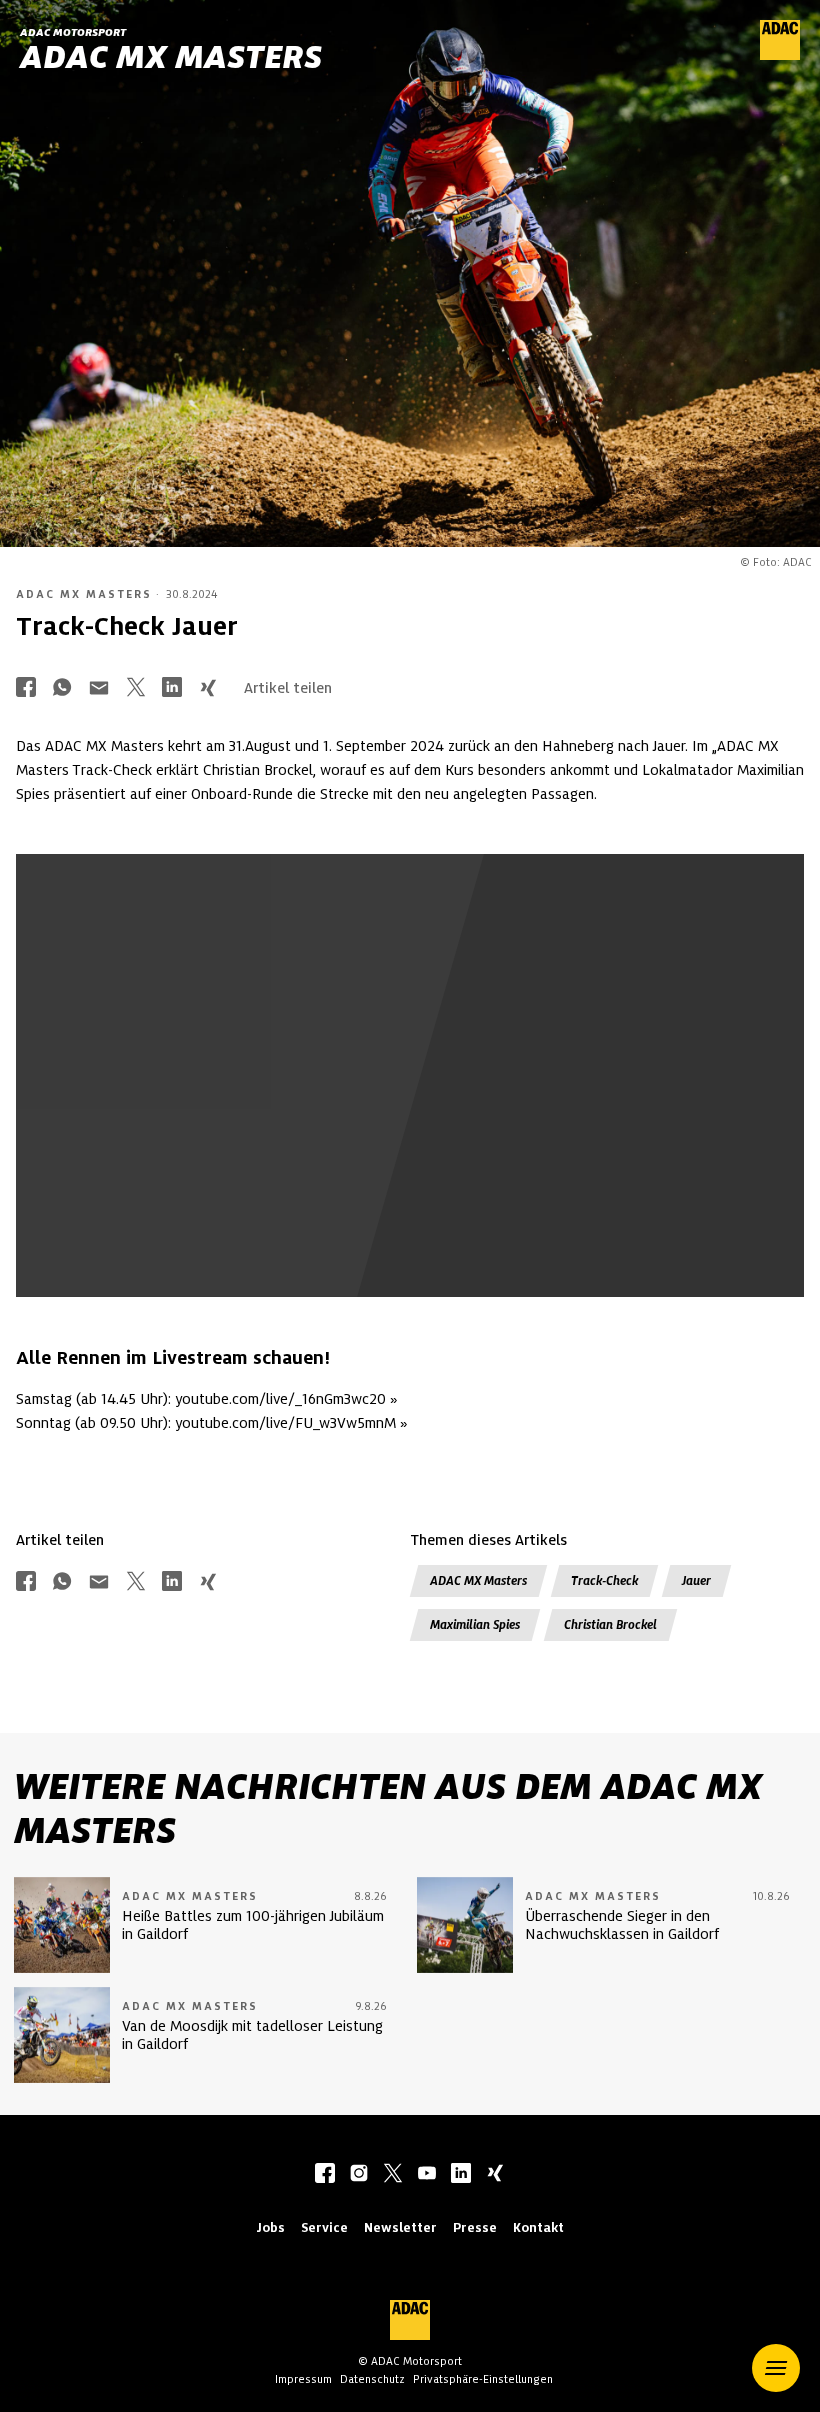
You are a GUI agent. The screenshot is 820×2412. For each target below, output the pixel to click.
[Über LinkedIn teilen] (172, 689)
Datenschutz (372, 2379)
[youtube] (427, 2175)
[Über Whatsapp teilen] (62, 689)
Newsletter (400, 2227)
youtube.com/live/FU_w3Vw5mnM (285, 1423)
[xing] (495, 2175)
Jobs (270, 2227)
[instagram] (359, 2175)
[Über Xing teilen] (208, 689)
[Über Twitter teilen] (136, 689)
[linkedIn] (461, 2175)
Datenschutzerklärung (578, 1170)
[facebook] (325, 2175)
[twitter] (393, 2175)
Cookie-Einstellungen (231, 1170)
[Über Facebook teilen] (26, 689)
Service (324, 2227)
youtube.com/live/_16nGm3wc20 (280, 1399)
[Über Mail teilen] (99, 689)
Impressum (303, 2379)
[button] (776, 2368)
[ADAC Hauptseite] (780, 55)
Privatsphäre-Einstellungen (483, 2379)
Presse (475, 2227)
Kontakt (538, 2227)
